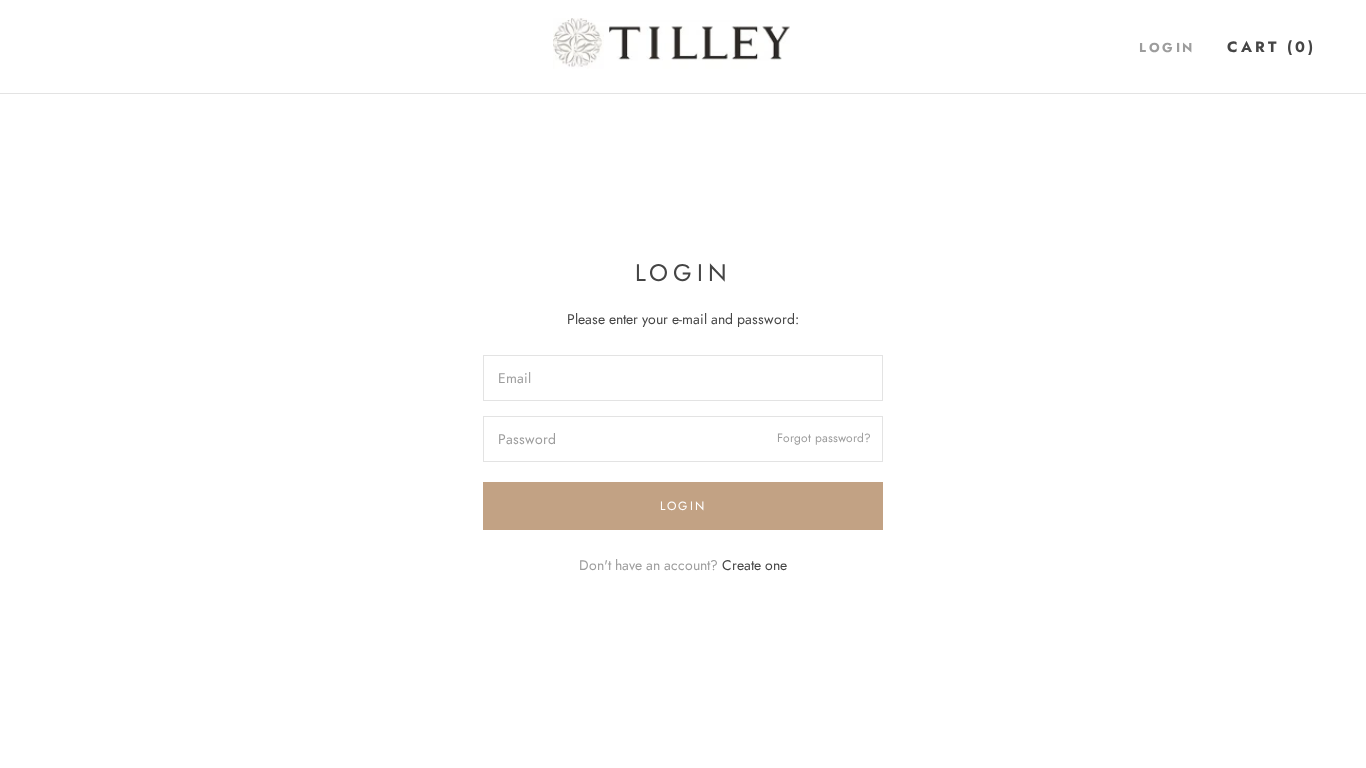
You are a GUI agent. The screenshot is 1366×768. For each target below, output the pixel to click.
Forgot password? (824, 439)
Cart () (1271, 47)
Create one (754, 565)
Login (1167, 47)
